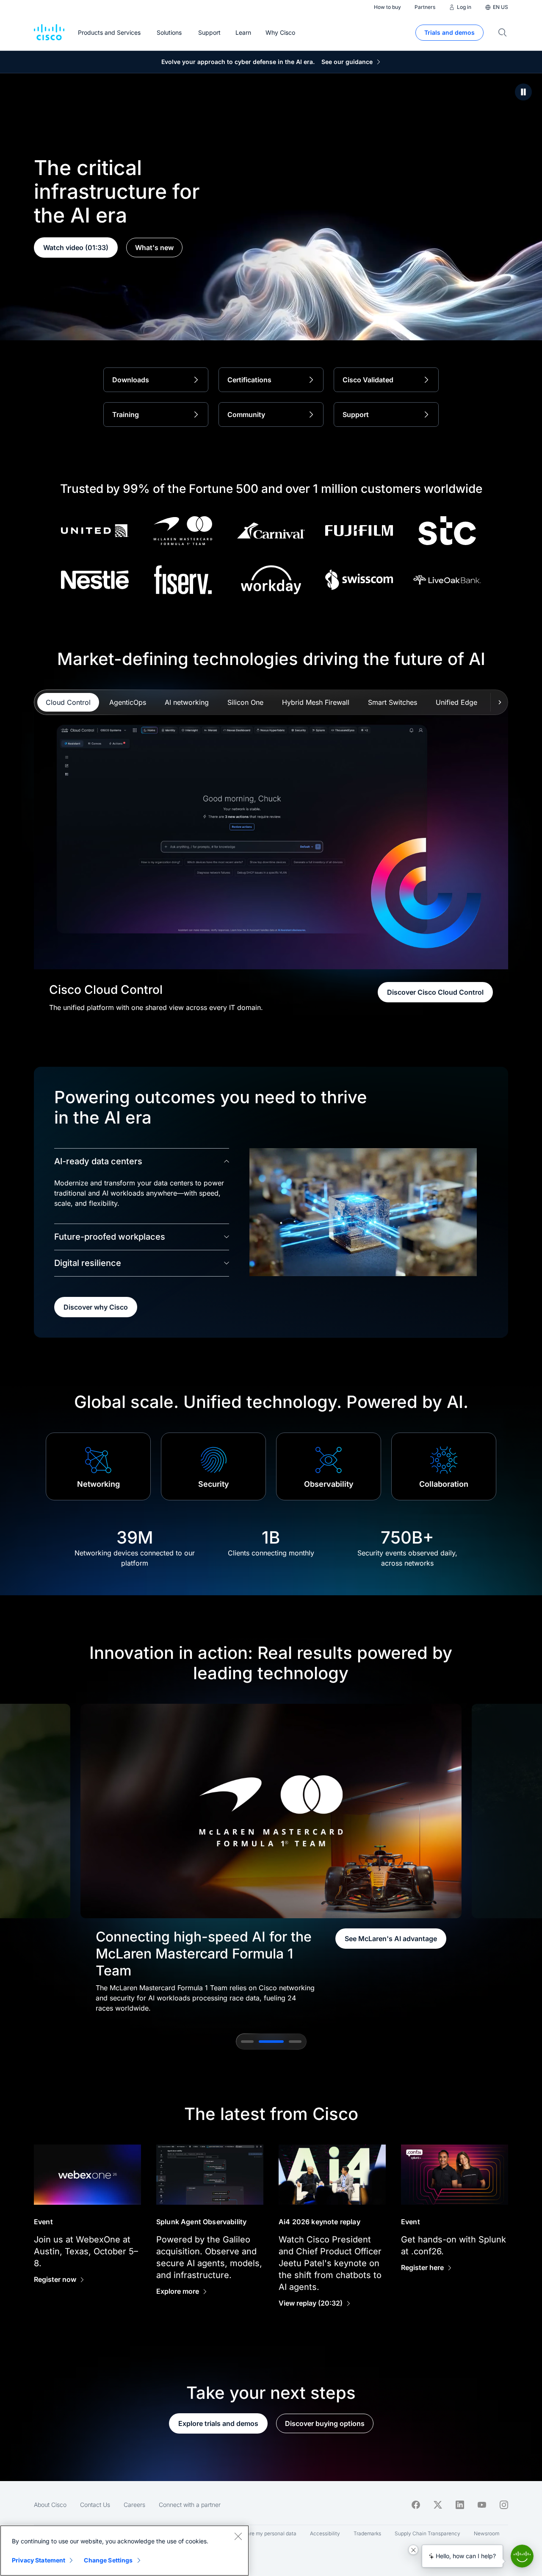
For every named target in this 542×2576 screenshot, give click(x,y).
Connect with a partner (190, 2505)
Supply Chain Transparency (427, 2533)
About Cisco (50, 2505)
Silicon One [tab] (245, 702)
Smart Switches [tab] (393, 702)
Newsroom (487, 2533)
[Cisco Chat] (522, 2556)
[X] (438, 2505)
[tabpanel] (271, 857)
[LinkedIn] (460, 2505)
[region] (124, 2551)
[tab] (247, 2042)
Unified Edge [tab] (456, 702)
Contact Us (95, 2505)
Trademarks (367, 2533)
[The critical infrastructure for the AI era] (523, 92)
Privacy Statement (39, 2560)
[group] (271, 1858)
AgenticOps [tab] (128, 702)
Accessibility (325, 2533)
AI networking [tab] (187, 702)
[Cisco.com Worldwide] (49, 33)
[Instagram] (504, 2505)
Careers (134, 2505)
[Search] (503, 33)
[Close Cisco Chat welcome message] (413, 2550)
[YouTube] (482, 2505)
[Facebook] (416, 2505)
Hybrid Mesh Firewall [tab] (316, 702)
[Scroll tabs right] (499, 702)
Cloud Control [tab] (68, 702)
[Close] (238, 2536)
